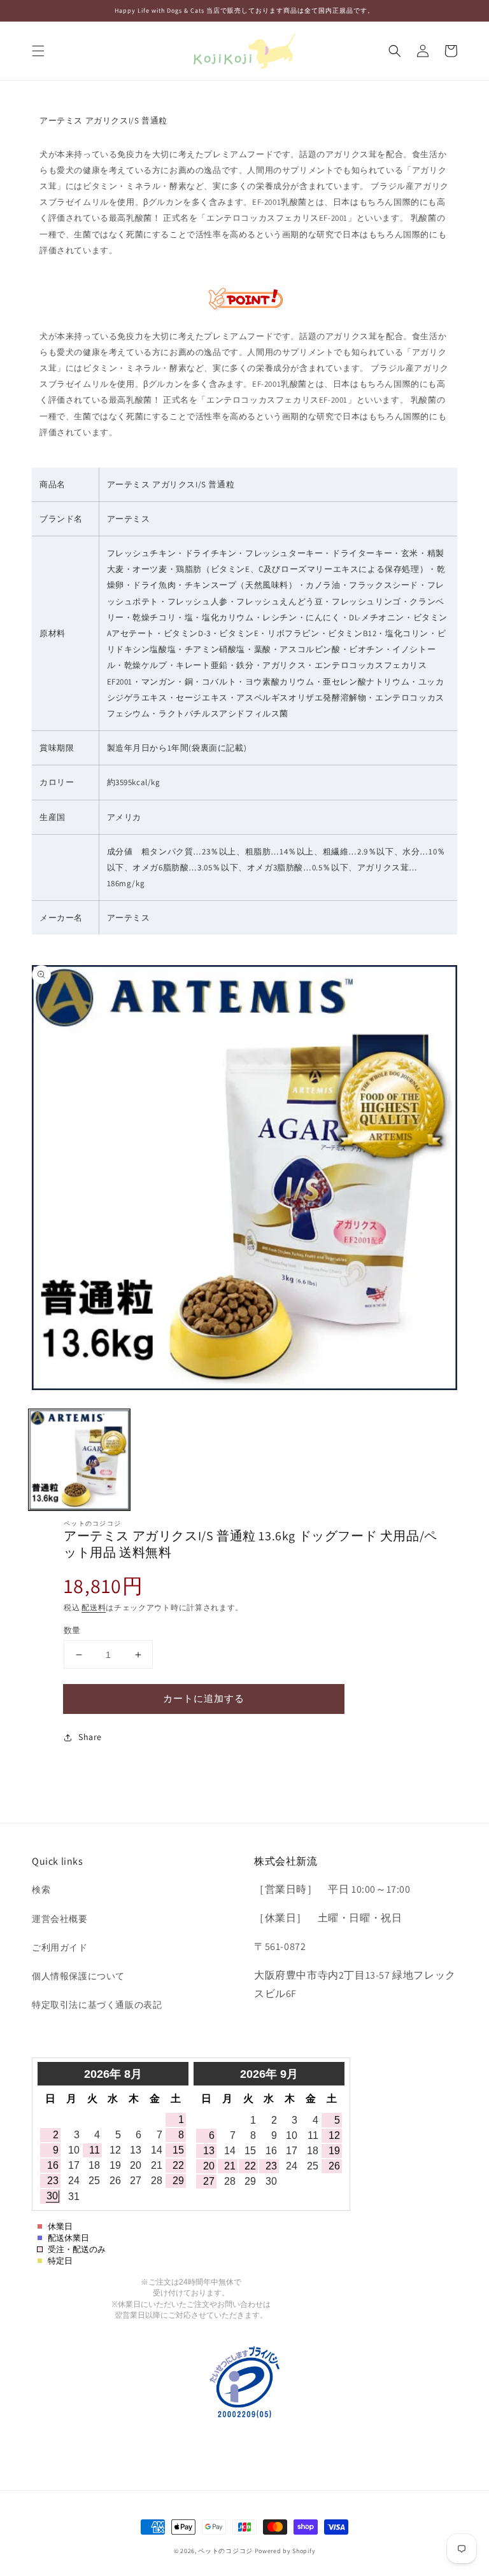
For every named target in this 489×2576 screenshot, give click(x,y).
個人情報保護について (78, 1976)
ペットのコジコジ (225, 2551)
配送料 (94, 1607)
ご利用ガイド (60, 1947)
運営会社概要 (60, 1919)
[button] (38, 51)
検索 (41, 1890)
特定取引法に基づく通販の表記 (97, 2005)
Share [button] (90, 1737)
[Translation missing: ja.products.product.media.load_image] (79, 1460)
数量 (72, 1630)
